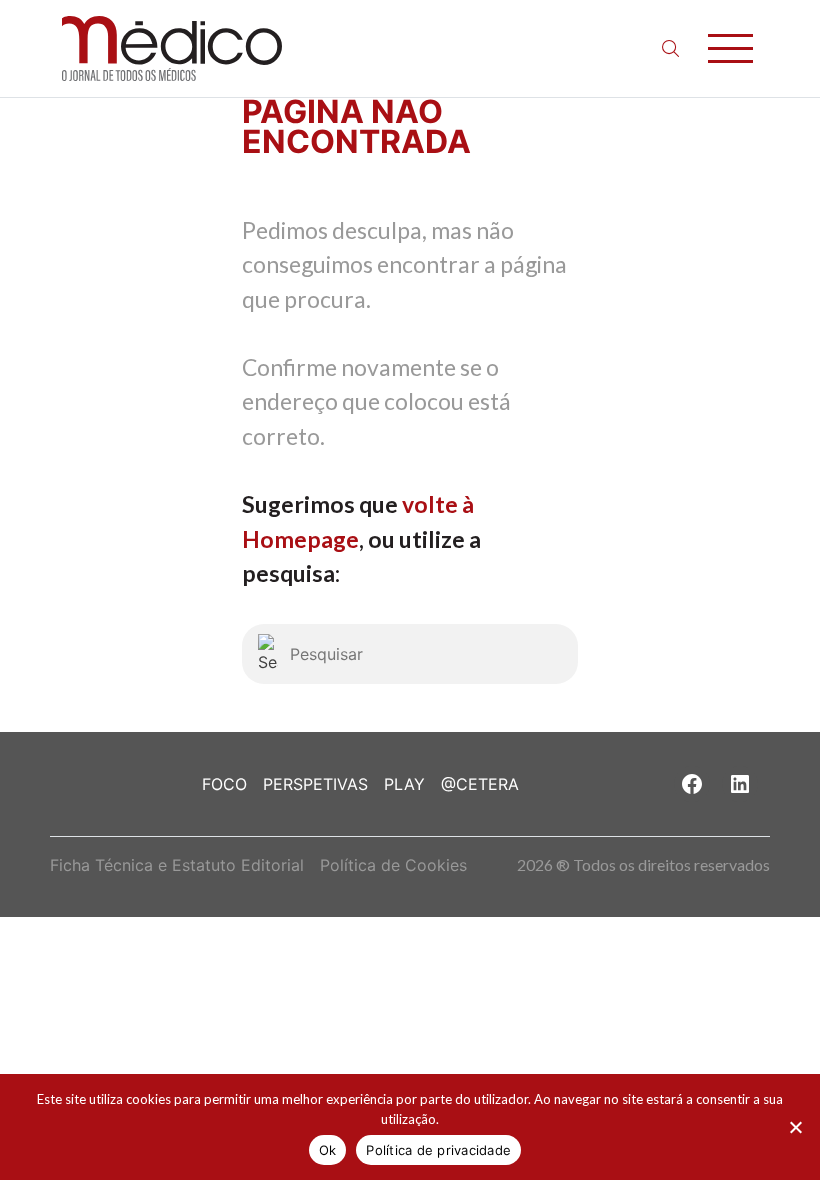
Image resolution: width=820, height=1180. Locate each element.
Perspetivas (315, 784)
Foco (224, 784)
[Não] (795, 1127)
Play (404, 784)
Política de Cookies (393, 865)
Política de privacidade (438, 1150)
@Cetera (480, 784)
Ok (328, 1150)
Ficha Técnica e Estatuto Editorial (177, 865)
